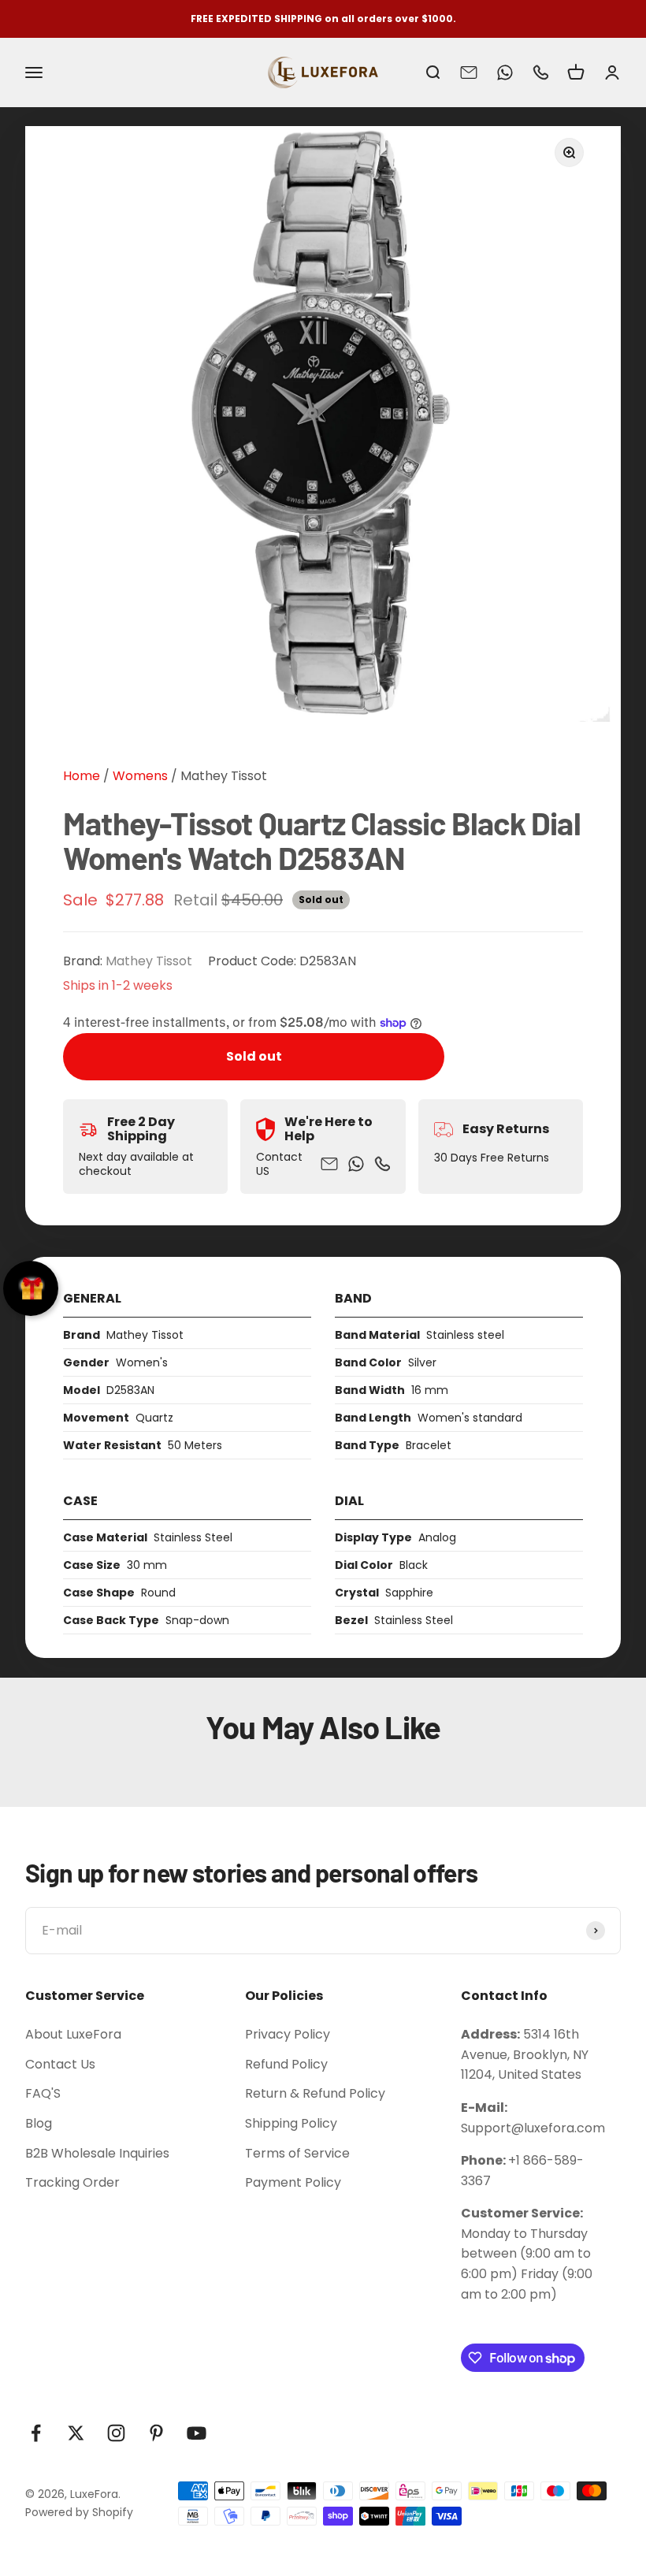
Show (31, 1288)
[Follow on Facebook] (36, 2433)
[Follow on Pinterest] (156, 2433)
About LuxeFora (73, 2034)
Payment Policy (293, 2182)
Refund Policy (286, 2064)
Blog (39, 2123)
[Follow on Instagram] (116, 2433)
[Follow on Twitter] (76, 2433)
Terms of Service (297, 2153)
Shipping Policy (291, 2123)
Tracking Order (72, 2182)
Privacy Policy (288, 2034)
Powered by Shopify (79, 2512)
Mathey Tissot (224, 776)
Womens (139, 776)
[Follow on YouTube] (197, 2433)
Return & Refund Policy (315, 2093)
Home (82, 776)
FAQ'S (43, 2093)
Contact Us (60, 2064)
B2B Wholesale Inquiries (97, 2153)
